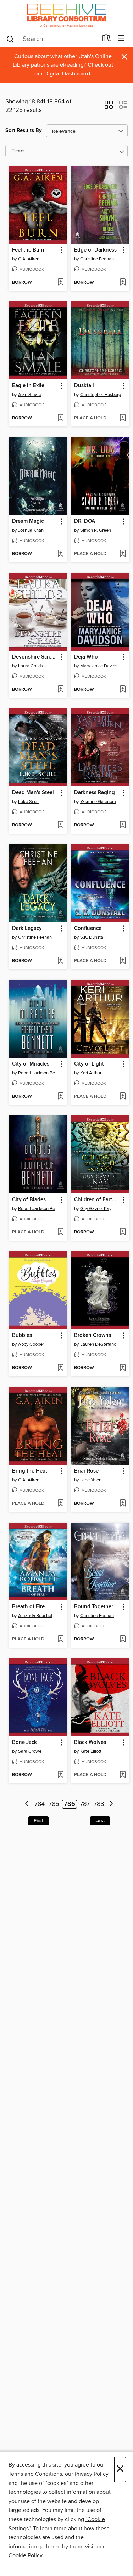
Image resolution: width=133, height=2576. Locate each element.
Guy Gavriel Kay (96, 1209)
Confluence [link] (88, 928)
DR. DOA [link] (85, 521)
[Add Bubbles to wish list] (60, 1368)
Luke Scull (28, 802)
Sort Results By (24, 131)
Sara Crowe (30, 1751)
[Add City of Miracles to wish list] (60, 1097)
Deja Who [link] (86, 657)
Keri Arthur (91, 1073)
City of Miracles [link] (31, 1064)
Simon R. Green (96, 530)
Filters (18, 151)
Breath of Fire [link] (28, 1607)
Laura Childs (31, 666)
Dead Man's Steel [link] (33, 793)
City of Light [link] (89, 1064)
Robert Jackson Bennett (39, 1073)
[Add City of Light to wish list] (123, 1097)
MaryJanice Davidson (101, 666)
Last (100, 1821)
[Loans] (107, 40)
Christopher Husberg (101, 395)
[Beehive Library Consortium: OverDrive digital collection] (66, 15)
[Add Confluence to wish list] (123, 961)
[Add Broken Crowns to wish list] (123, 1368)
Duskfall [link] (84, 386)
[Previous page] (27, 1804)
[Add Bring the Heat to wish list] (60, 1504)
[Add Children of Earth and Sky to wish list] (123, 1232)
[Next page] (111, 1804)
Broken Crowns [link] (93, 1335)
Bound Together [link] (94, 1607)
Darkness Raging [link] (95, 793)
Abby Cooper (31, 1344)
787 (85, 1804)
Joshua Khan (31, 530)
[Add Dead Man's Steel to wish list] (60, 825)
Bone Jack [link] (24, 1742)
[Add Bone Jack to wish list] (60, 1775)
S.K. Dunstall (93, 937)
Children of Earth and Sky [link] (97, 1200)
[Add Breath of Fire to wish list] (60, 1639)
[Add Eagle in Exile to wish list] (60, 418)
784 (40, 1804)
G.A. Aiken (29, 259)
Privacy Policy (91, 2474)
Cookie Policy (25, 2555)
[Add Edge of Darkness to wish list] (123, 283)
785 (54, 1804)
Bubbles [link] (22, 1335)
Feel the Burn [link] (28, 250)
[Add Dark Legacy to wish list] (60, 961)
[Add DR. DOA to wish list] (123, 554)
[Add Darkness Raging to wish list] (123, 825)
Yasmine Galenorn (98, 802)
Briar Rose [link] (86, 1471)
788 (99, 1804)
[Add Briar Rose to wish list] (123, 1504)
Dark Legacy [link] (27, 928)
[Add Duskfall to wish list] (123, 418)
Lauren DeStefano (98, 1344)
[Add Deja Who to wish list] (123, 690)
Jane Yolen (91, 1480)
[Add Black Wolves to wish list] (123, 1775)
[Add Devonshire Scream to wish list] (60, 690)
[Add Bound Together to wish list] (123, 1639)
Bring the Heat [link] (30, 1471)
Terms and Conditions (35, 2474)
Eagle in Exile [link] (28, 386)
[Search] (10, 39)
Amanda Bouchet (35, 1616)
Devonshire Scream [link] (35, 657)
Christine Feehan (97, 259)
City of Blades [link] (29, 1200)
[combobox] (52, 39)
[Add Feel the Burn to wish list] (60, 283)
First (38, 1821)
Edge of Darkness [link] (95, 250)
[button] (109, 107)
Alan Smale (30, 395)
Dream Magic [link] (28, 521)
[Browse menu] (121, 38)
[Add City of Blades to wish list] (60, 1232)
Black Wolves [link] (90, 1742)
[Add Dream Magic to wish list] (60, 554)
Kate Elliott (91, 1751)
